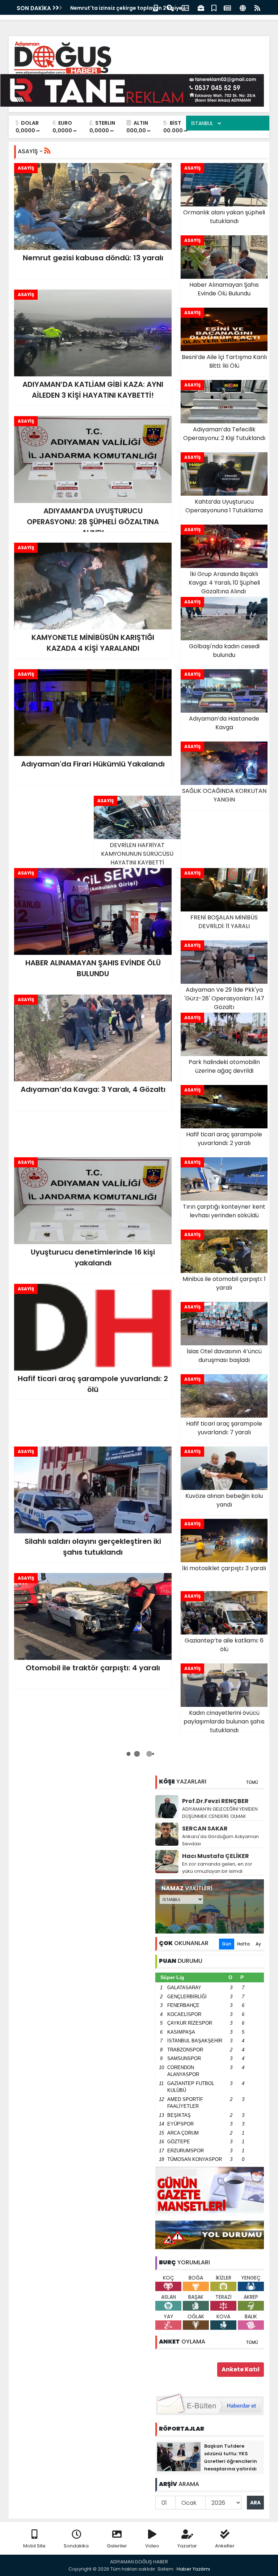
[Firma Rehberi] (201, 7)
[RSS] (257, 7)
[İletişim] (185, 7)
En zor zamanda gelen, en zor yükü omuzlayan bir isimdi (217, 1868)
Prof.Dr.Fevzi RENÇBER (215, 1801)
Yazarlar (187, 2546)
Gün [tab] (227, 1944)
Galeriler (117, 2546)
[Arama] (170, 7)
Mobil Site (34, 2546)
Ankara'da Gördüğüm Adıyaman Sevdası (220, 1840)
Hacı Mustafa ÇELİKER (216, 1856)
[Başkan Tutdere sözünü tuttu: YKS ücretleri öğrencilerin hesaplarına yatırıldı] (179, 2456)
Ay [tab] (258, 1944)
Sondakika (76, 2546)
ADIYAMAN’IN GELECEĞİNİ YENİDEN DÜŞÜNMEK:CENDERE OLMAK (220, 1813)
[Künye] (243, 7)
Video (152, 2546)
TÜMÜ (252, 1782)
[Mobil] (156, 7)
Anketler (225, 2546)
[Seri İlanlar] (214, 7)
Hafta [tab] (243, 1944)
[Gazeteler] (227, 7)
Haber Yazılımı (193, 2569)
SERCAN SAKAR (205, 1829)
